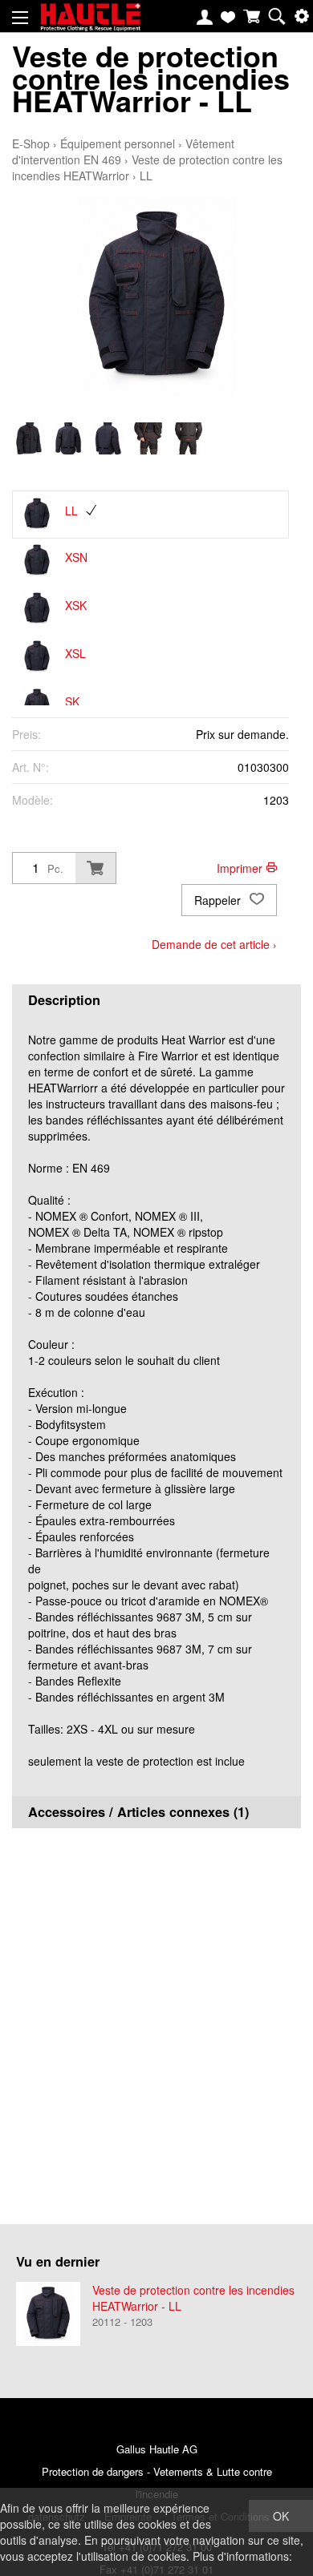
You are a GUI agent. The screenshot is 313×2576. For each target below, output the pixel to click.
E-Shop (31, 143)
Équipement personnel (118, 143)
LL (146, 176)
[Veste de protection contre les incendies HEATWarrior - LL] (48, 2314)
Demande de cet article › (214, 944)
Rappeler (219, 900)
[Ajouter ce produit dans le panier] (96, 868)
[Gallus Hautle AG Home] (90, 24)
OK (281, 2516)
